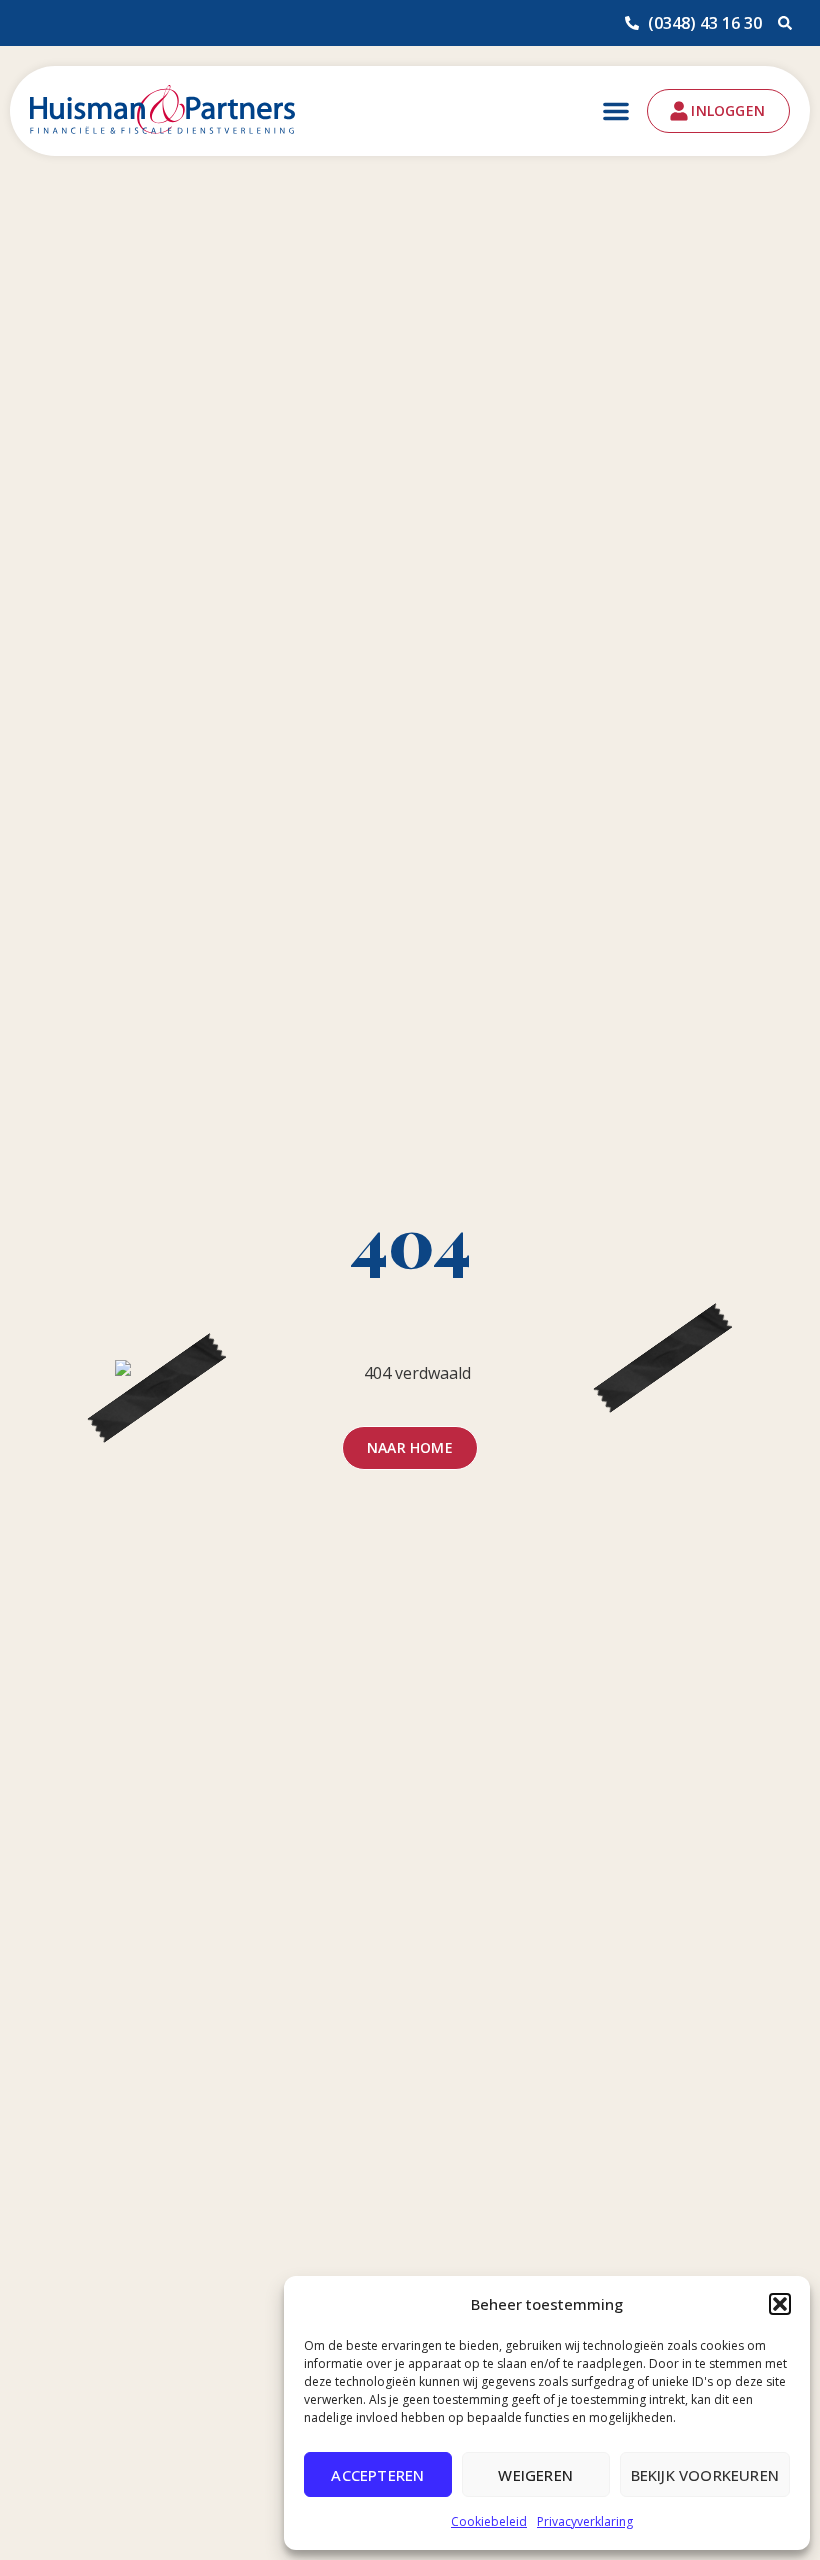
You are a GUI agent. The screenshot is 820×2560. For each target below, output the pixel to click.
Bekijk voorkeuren (705, 2475)
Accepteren (377, 2475)
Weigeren (535, 2475)
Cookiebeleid (489, 2521)
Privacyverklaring (585, 2521)
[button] (780, 2304)
